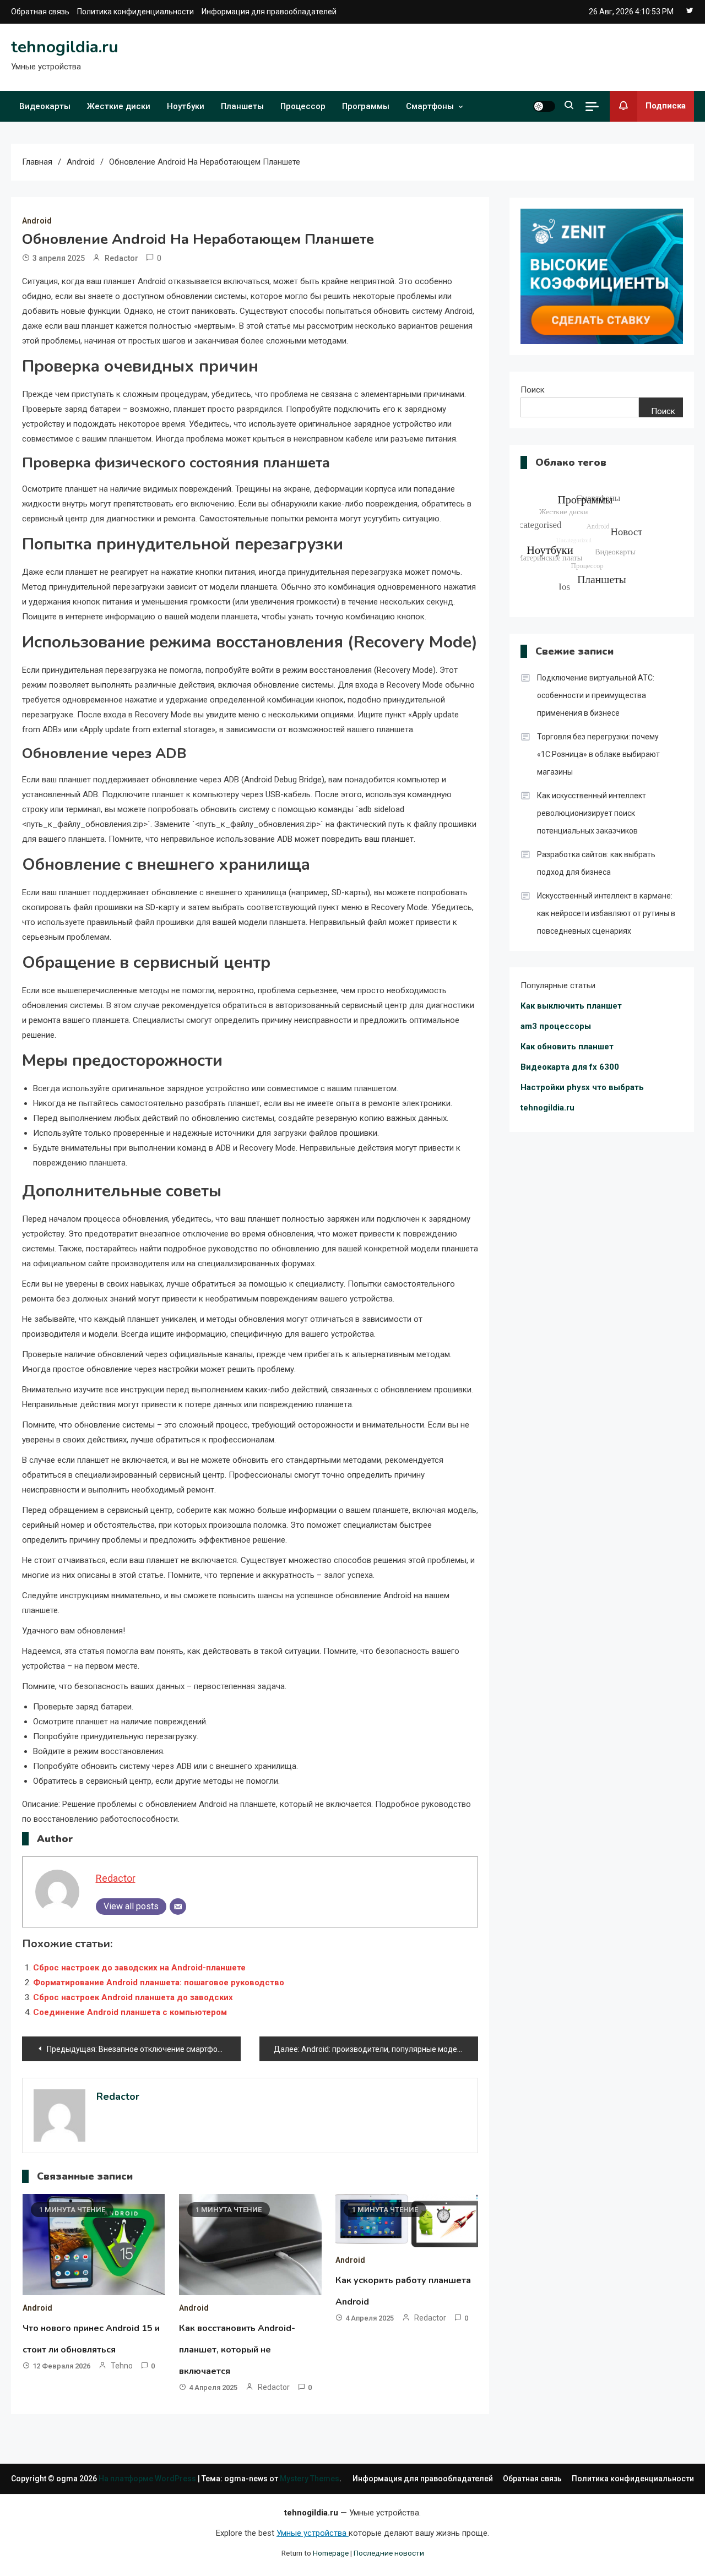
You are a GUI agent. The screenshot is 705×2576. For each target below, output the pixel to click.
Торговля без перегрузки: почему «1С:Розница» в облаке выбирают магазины (598, 754)
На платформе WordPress (148, 2479)
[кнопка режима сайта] (544, 106)
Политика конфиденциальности (135, 12)
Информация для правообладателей (269, 12)
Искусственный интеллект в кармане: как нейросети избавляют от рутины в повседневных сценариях (606, 913)
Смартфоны (430, 106)
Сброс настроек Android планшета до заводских (133, 1997)
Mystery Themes (310, 2479)
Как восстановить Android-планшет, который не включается (237, 2350)
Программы (366, 106)
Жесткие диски (119, 106)
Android (37, 221)
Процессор (303, 106)
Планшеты (242, 106)
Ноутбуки (186, 106)
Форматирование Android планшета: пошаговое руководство (159, 1983)
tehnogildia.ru (65, 47)
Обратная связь (40, 12)
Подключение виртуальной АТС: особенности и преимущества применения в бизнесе (596, 695)
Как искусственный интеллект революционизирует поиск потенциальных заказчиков (592, 813)
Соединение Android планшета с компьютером (130, 2012)
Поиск (533, 390)
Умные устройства (313, 2533)
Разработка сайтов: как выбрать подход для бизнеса (596, 863)
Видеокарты (45, 106)
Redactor (121, 258)
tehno (122, 2366)
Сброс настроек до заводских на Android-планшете (139, 1968)
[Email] (178, 1907)
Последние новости (389, 2553)
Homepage (331, 2553)
